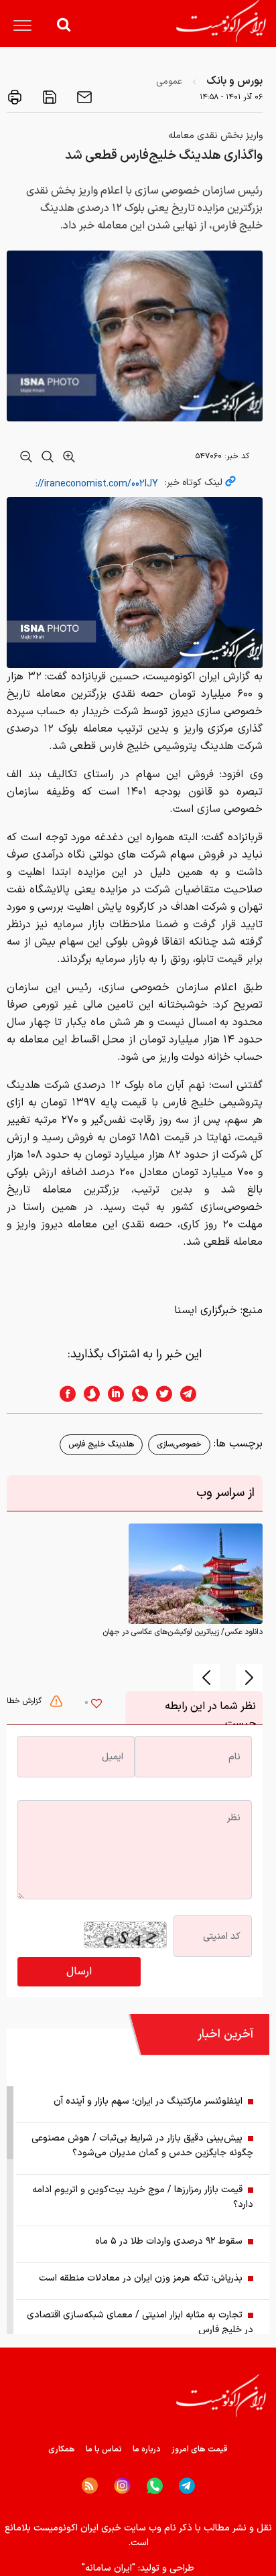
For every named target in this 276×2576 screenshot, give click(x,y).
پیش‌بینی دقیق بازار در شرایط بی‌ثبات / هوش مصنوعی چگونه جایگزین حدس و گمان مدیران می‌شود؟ (142, 2146)
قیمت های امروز (200, 2449)
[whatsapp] (136, 1394)
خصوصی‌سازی (179, 1444)
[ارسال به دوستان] (83, 97)
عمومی (169, 81)
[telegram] (195, 1394)
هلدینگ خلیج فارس (101, 1444)
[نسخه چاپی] (15, 97)
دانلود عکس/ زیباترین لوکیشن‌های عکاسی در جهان (183, 1632)
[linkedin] (112, 1394)
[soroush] (88, 1394)
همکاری (62, 2449)
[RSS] (90, 2486)
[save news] (48, 97)
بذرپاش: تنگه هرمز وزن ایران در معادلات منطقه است (141, 2278)
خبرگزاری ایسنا (206, 1310)
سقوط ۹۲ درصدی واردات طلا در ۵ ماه (169, 2241)
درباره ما (147, 2449)
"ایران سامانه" (109, 2568)
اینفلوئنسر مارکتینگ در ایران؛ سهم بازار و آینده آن (148, 2101)
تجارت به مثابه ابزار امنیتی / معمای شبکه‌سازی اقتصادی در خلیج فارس (140, 2322)
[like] (96, 1705)
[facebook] (64, 1394)
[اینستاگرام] (122, 2486)
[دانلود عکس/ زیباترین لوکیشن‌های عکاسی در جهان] (196, 1574)
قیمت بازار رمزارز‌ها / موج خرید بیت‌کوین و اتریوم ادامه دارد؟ (143, 2197)
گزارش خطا (25, 1701)
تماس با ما (104, 2449)
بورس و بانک (234, 81)
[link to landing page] (221, 21)
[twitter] (160, 1394)
